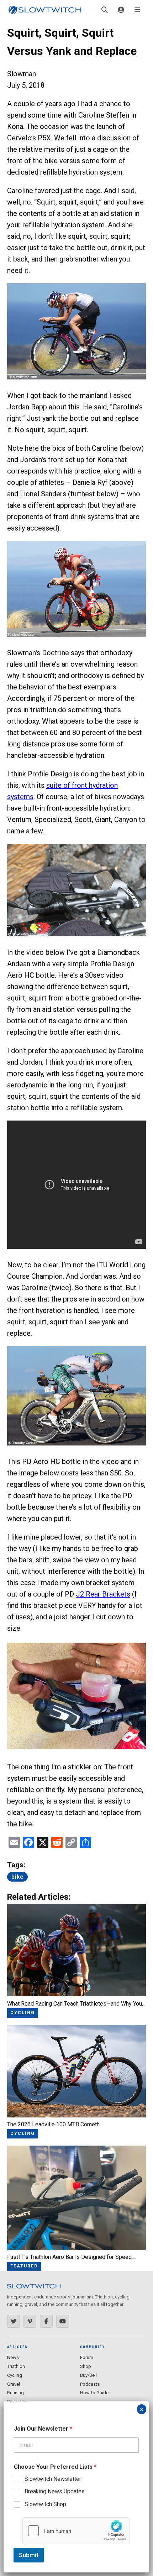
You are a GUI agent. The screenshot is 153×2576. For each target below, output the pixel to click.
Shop (86, 2366)
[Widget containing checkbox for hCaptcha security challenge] (76, 2531)
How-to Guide (94, 2393)
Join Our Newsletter (43, 2429)
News (13, 2357)
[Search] (105, 10)
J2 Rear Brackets (103, 1594)
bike (17, 1877)
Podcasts (90, 2384)
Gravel (14, 2384)
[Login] (121, 10)
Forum (87, 2357)
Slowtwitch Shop (45, 2504)
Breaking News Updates (55, 2491)
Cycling (15, 2375)
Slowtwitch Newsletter (53, 2479)
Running (15, 2393)
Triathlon (16, 2366)
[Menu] (137, 10)
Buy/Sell (88, 2375)
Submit (29, 2555)
